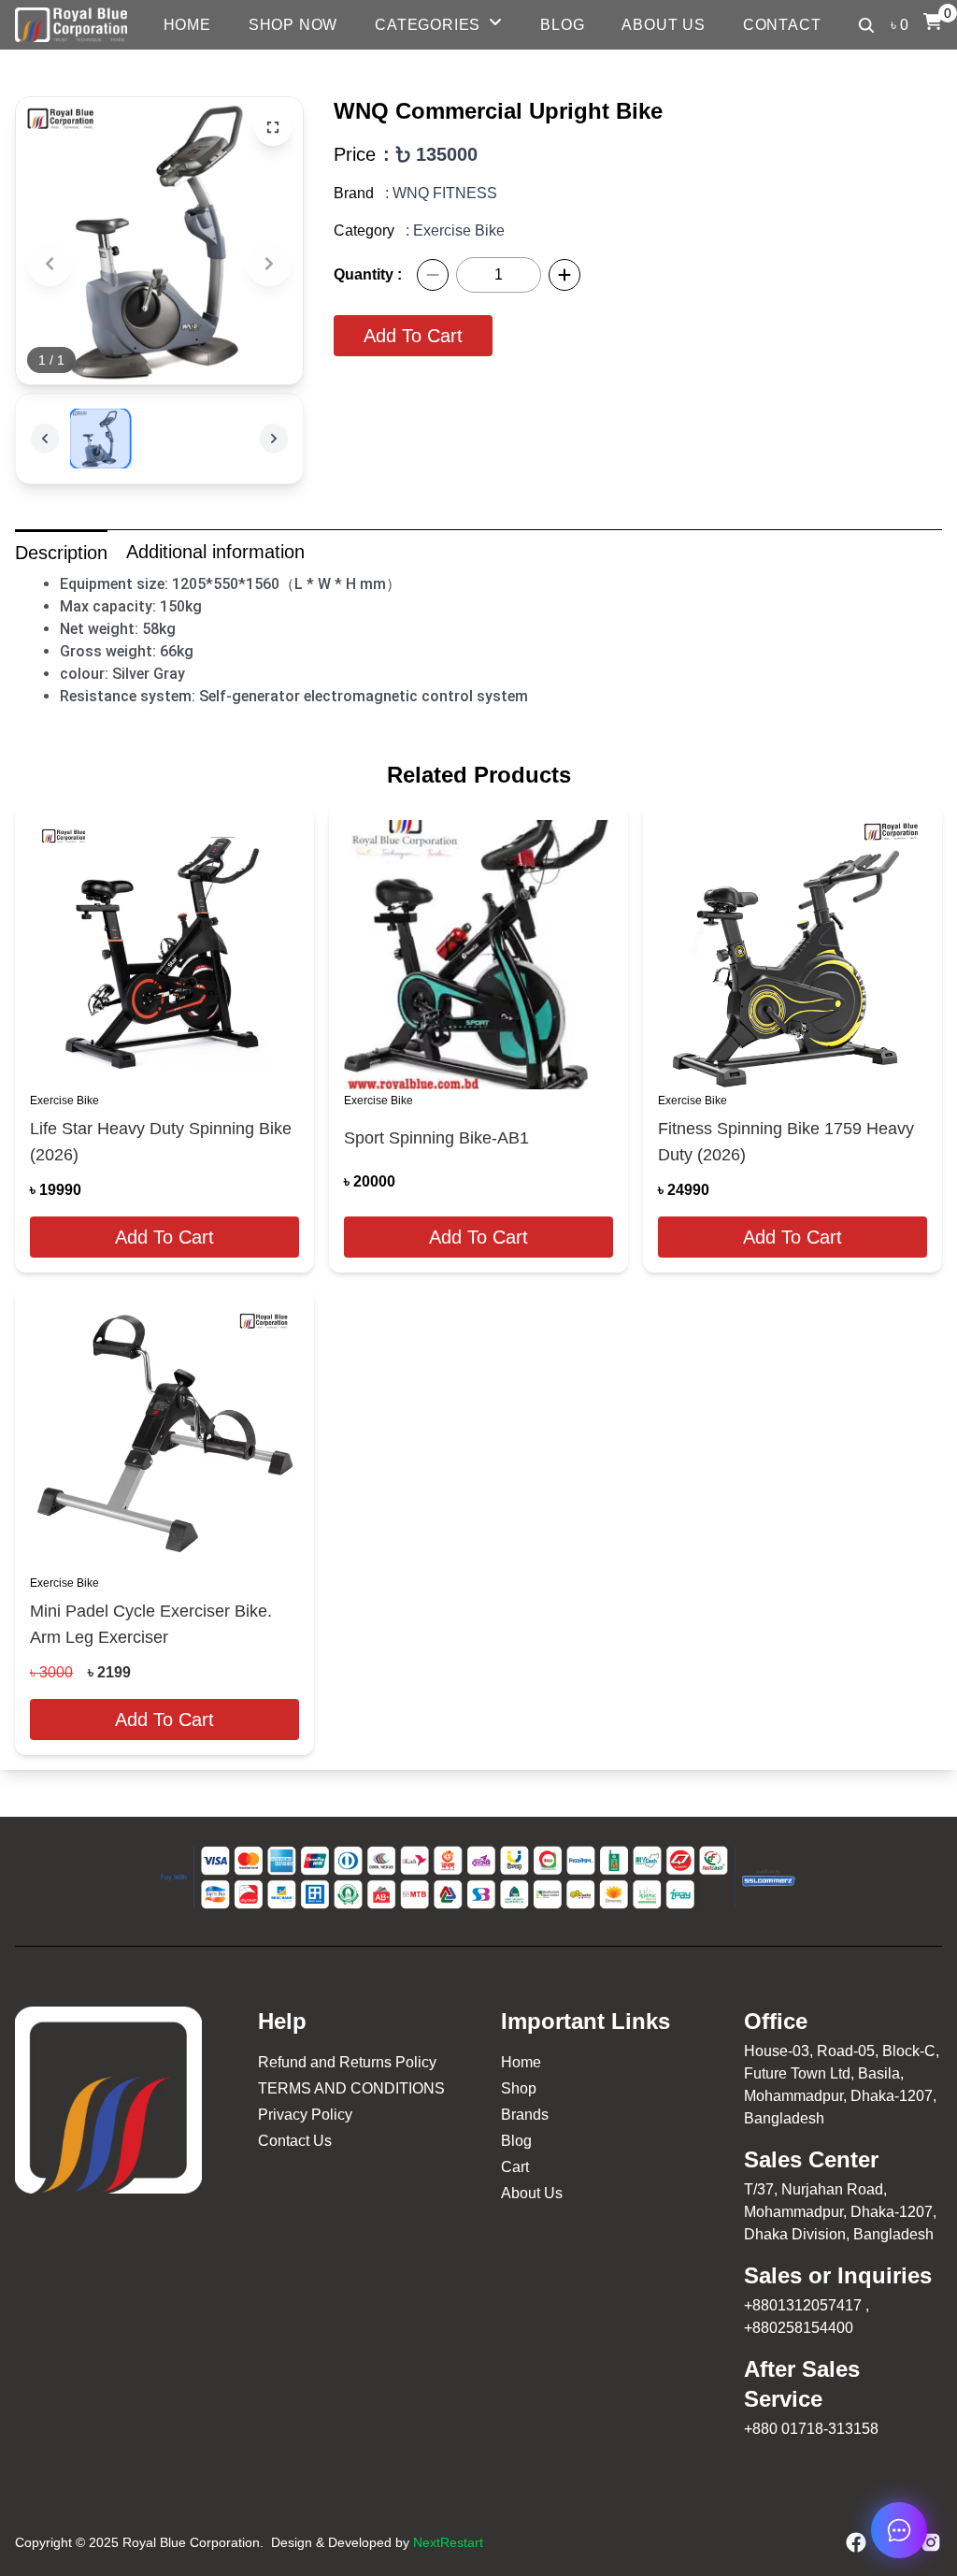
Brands (525, 2115)
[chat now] (899, 2530)
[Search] (866, 25)
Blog (562, 25)
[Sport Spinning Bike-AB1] (478, 955)
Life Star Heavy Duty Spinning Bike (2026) (161, 1142)
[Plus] (564, 275)
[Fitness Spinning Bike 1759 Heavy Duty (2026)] (793, 955)
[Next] (269, 264)
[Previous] (50, 264)
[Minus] (433, 275)
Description (61, 553)
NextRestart (448, 2542)
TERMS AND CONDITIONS (351, 2088)
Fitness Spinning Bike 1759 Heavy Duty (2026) (786, 1142)
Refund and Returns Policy (347, 2062)
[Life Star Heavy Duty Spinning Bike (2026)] (164, 955)
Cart (515, 2167)
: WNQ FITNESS (441, 193)
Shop (519, 2088)
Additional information (215, 552)
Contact (782, 25)
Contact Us (295, 2141)
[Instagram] (931, 2542)
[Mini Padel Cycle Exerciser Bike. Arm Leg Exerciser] (164, 1437)
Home (187, 25)
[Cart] (933, 22)
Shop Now (293, 25)
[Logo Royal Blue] (71, 25)
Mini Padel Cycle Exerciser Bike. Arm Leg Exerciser (151, 1624)
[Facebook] (856, 2542)
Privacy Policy (305, 2115)
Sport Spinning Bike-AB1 (436, 1138)
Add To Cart (413, 336)
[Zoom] (273, 127)
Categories (428, 25)
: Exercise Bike (455, 230)
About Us (663, 25)
